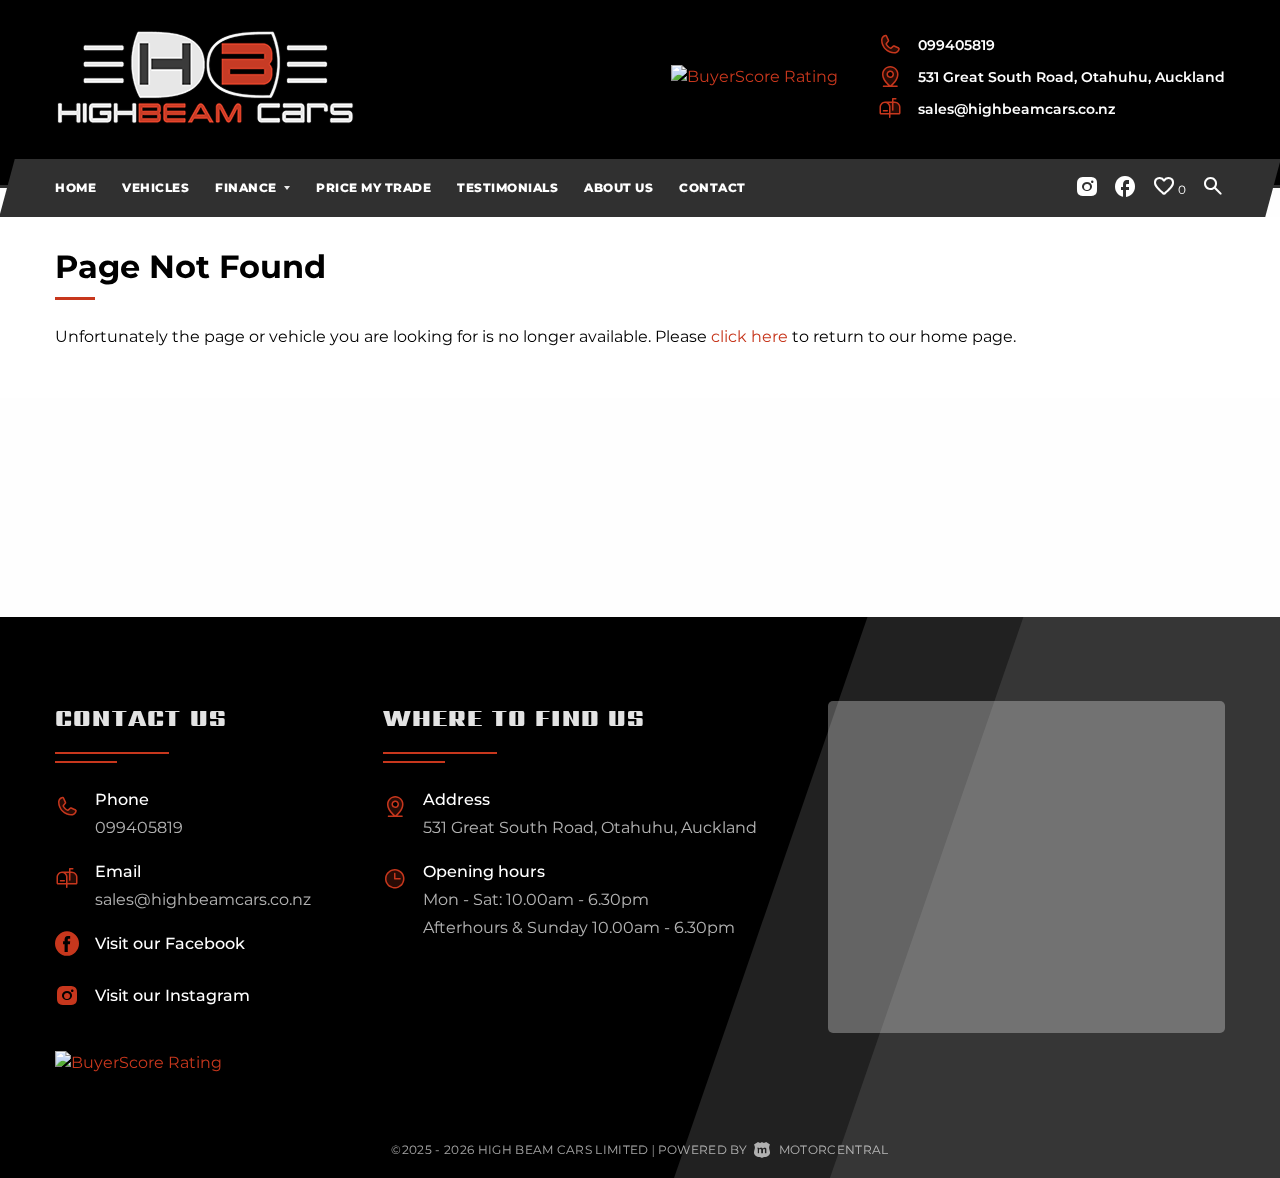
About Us (618, 187)
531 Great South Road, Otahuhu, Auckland (1071, 77)
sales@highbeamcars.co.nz (1016, 109)
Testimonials (507, 187)
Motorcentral (833, 1149)
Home (75, 187)
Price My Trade (373, 187)
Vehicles (155, 187)
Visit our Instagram (172, 995)
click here (749, 336)
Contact (712, 187)
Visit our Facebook (170, 943)
